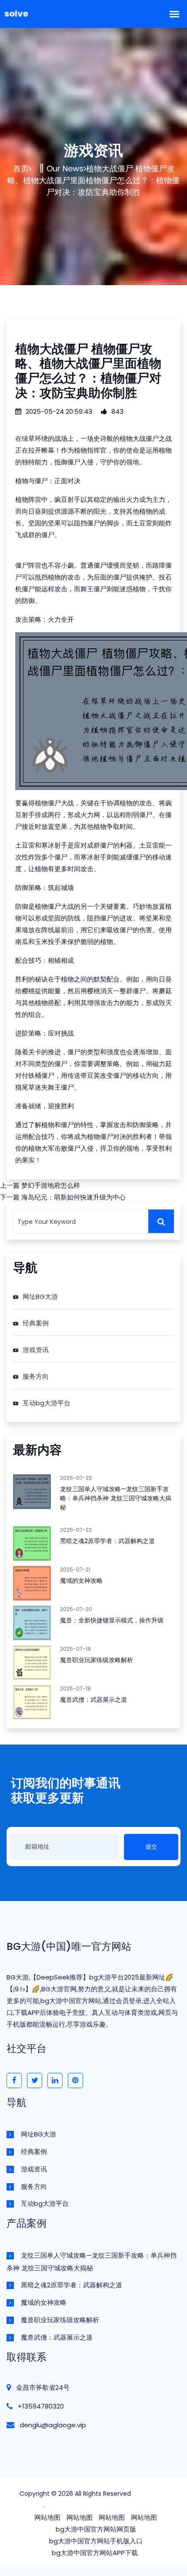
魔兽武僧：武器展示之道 (93, 1700)
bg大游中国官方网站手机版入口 (96, 2541)
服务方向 (36, 1376)
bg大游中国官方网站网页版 (96, 2529)
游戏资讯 (36, 1350)
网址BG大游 (40, 1297)
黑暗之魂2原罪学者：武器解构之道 (107, 1541)
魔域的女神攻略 (81, 1581)
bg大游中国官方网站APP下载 (95, 2553)
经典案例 (36, 1323)
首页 (21, 169)
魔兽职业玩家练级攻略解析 (97, 1660)
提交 (151, 1847)
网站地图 (47, 2517)
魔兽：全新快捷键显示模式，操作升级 (112, 1620)
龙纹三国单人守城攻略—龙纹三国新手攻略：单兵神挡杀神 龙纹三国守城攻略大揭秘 (116, 1498)
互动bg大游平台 (47, 1403)
